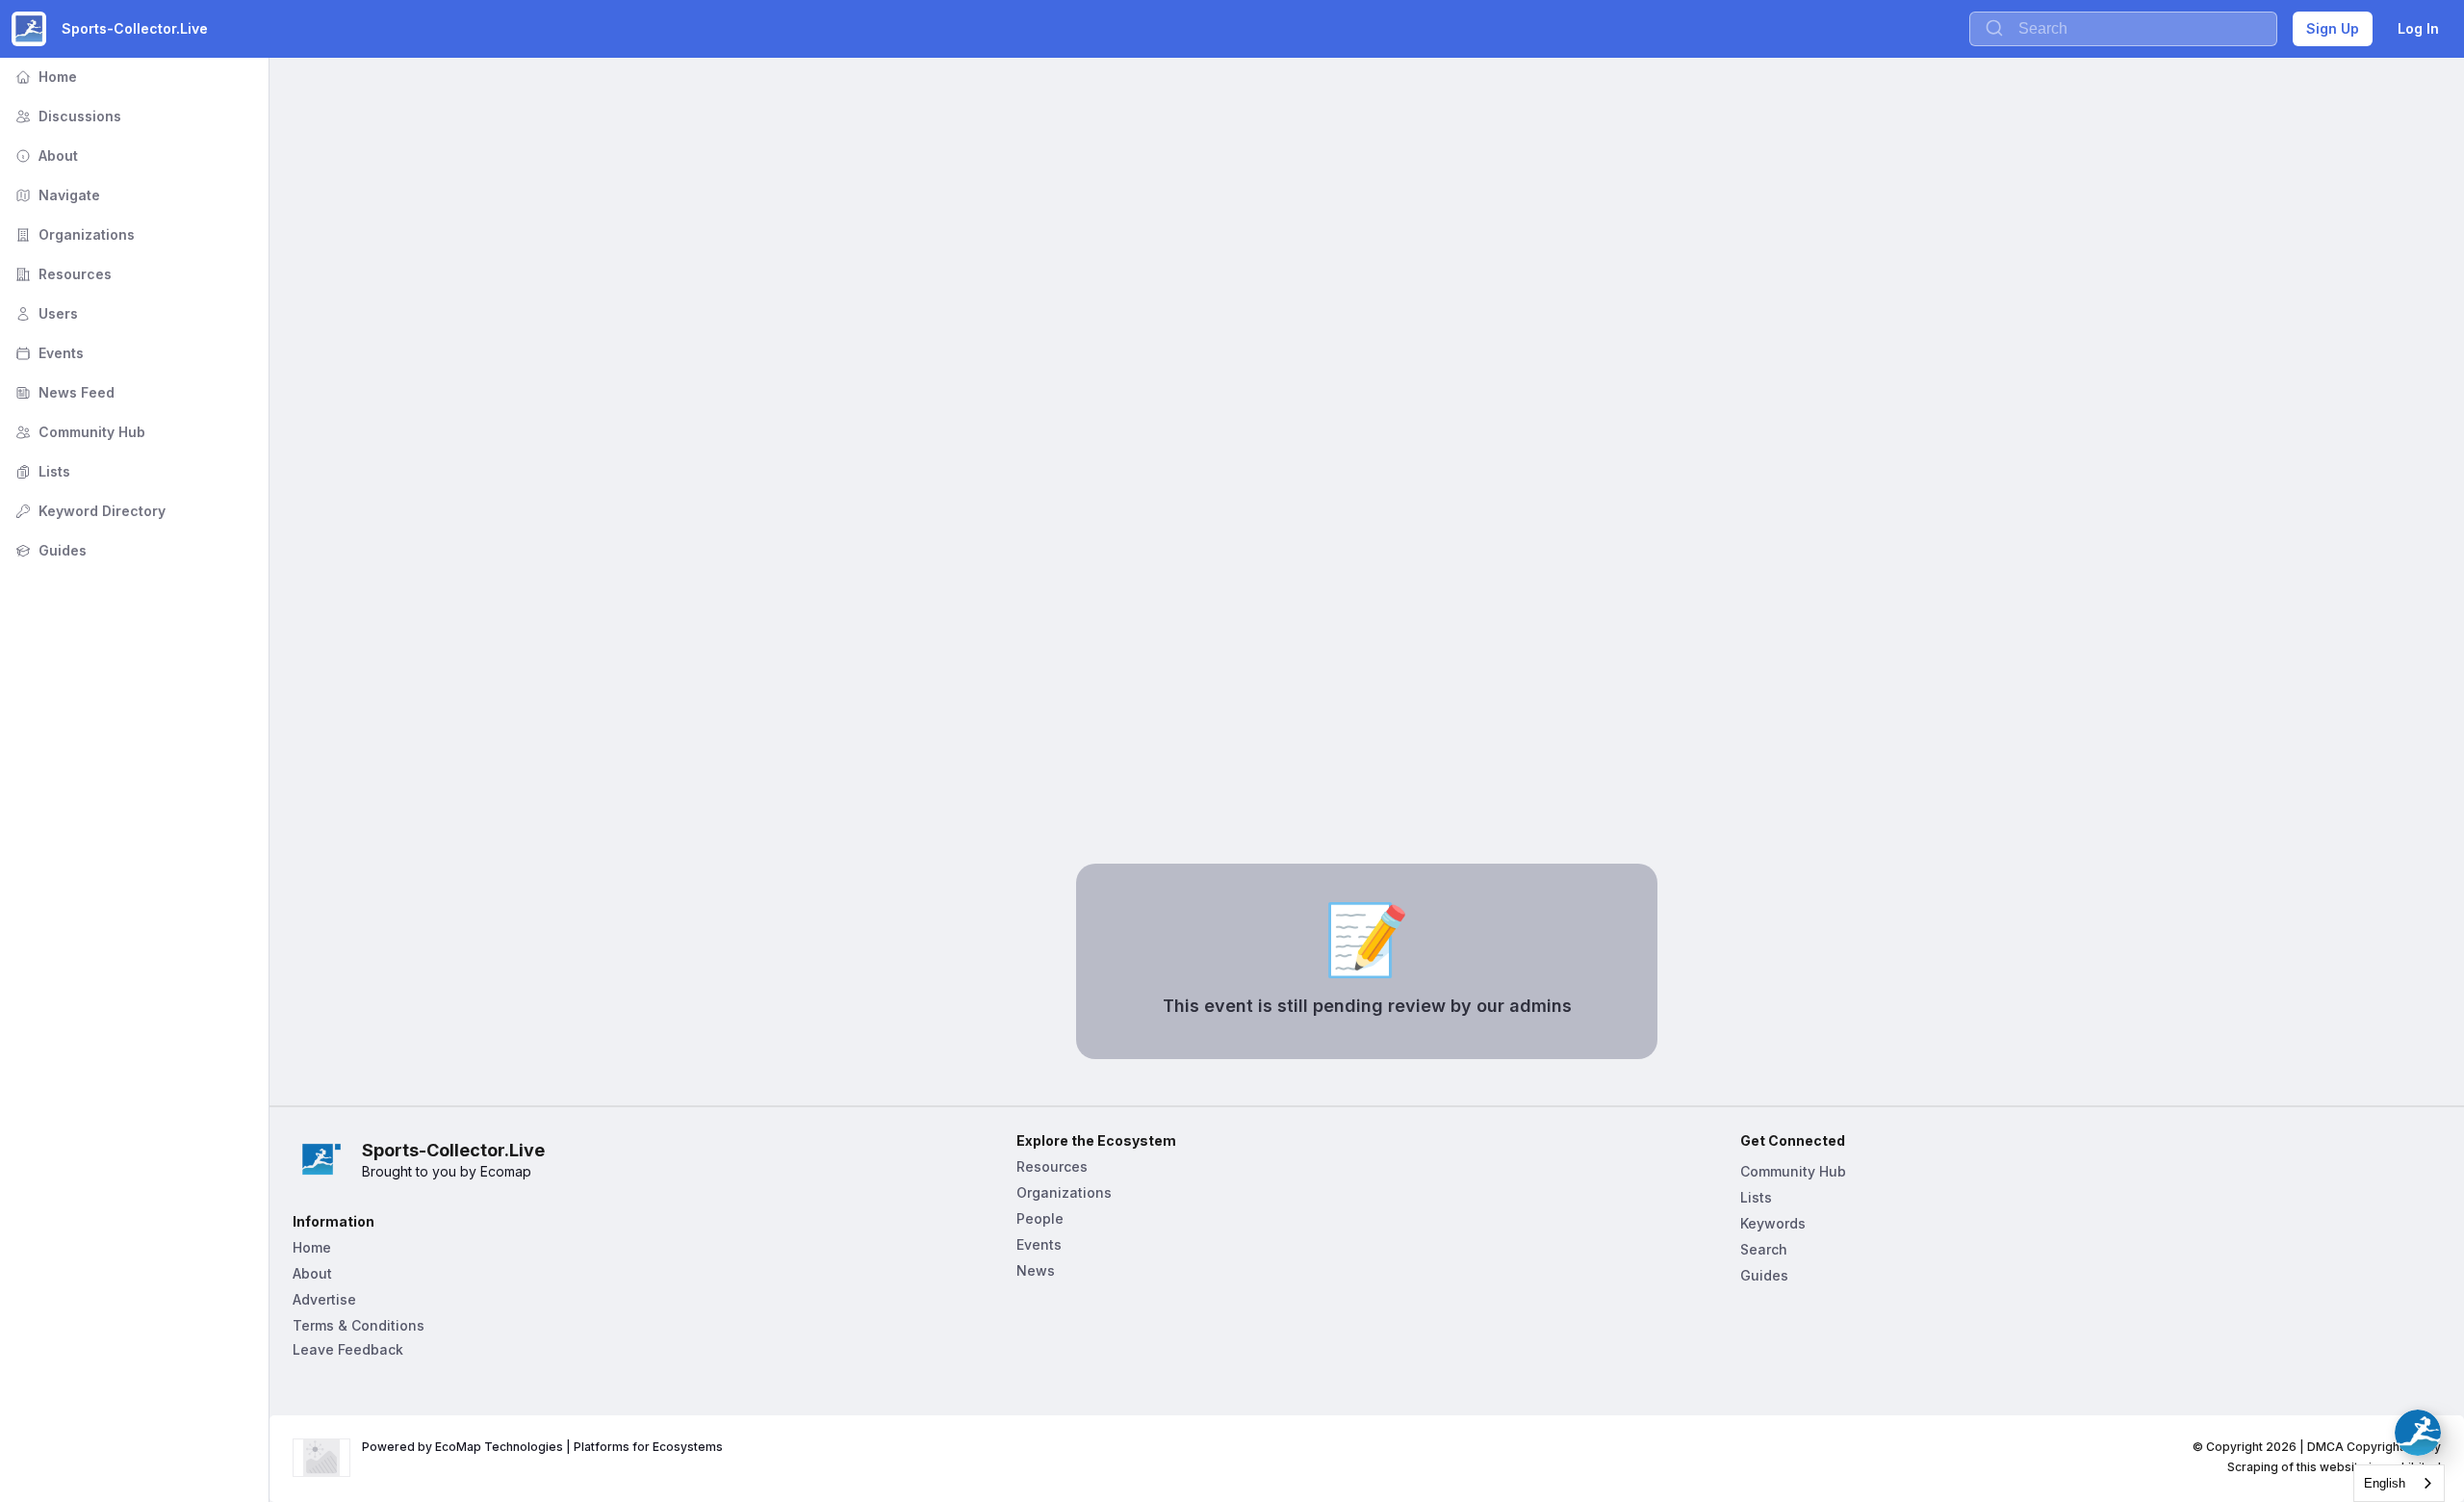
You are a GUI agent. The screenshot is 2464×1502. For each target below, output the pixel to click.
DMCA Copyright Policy (2374, 1447)
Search (1764, 1249)
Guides (49, 550)
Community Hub (78, 432)
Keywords (1773, 1223)
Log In (2418, 28)
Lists (41, 471)
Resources (62, 274)
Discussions (66, 116)
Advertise (324, 1299)
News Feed (63, 392)
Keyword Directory (89, 511)
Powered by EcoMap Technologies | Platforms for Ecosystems (542, 1447)
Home (44, 77)
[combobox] (2399, 1483)
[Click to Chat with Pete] (2418, 1433)
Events (48, 353)
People (1040, 1218)
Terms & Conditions (359, 1325)
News (1036, 1270)
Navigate (56, 195)
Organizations (73, 234)
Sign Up (2333, 28)
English (2385, 1483)
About (45, 155)
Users (45, 313)
